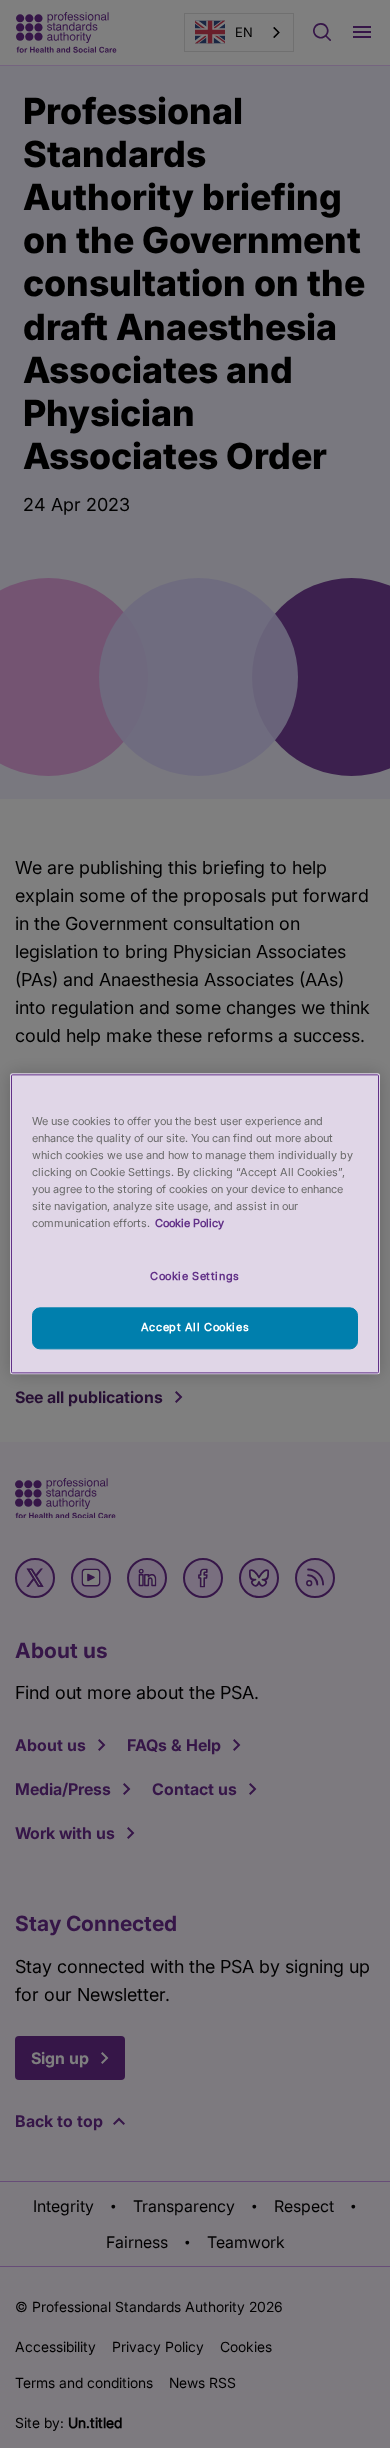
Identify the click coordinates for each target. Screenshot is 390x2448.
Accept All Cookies (195, 1328)
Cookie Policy (189, 1224)
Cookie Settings (195, 1277)
